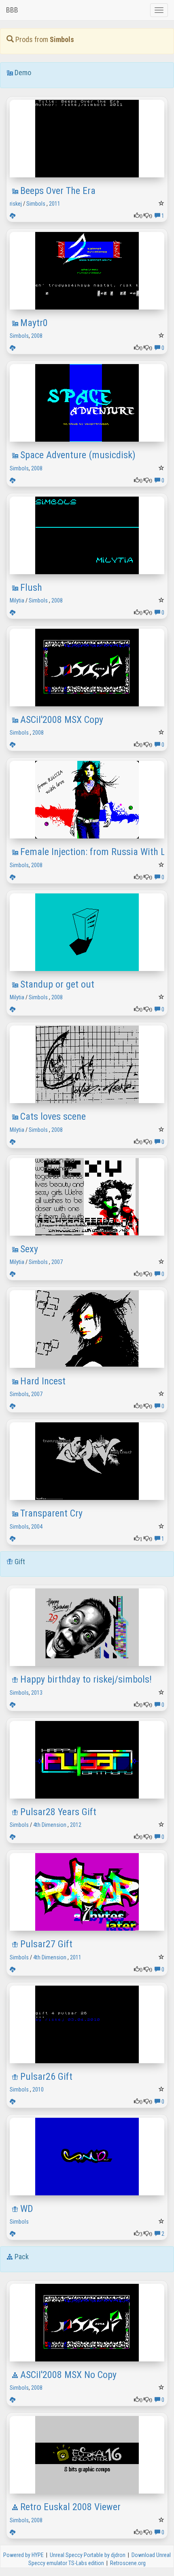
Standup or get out (57, 984)
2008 (37, 336)
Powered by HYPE (23, 2555)
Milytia (17, 600)
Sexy (29, 1249)
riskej (16, 204)
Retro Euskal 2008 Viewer (70, 2507)
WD (27, 2209)
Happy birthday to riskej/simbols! (86, 1679)
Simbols (36, 204)
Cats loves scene (53, 1116)
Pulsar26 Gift (46, 2077)
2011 (55, 204)
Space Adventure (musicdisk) (78, 455)
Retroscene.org (128, 2563)
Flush (31, 588)
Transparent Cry (51, 1513)
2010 (38, 2089)
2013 (37, 1693)
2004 (37, 1527)
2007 (57, 1262)
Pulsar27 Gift (46, 1944)
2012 (76, 1825)
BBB (12, 10)
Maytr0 (34, 323)
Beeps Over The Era (58, 191)
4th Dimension (50, 1825)
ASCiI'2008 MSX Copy (62, 720)
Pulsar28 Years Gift (58, 1812)
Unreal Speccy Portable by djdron (88, 2555)
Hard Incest (43, 1381)
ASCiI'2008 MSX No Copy (68, 2375)
